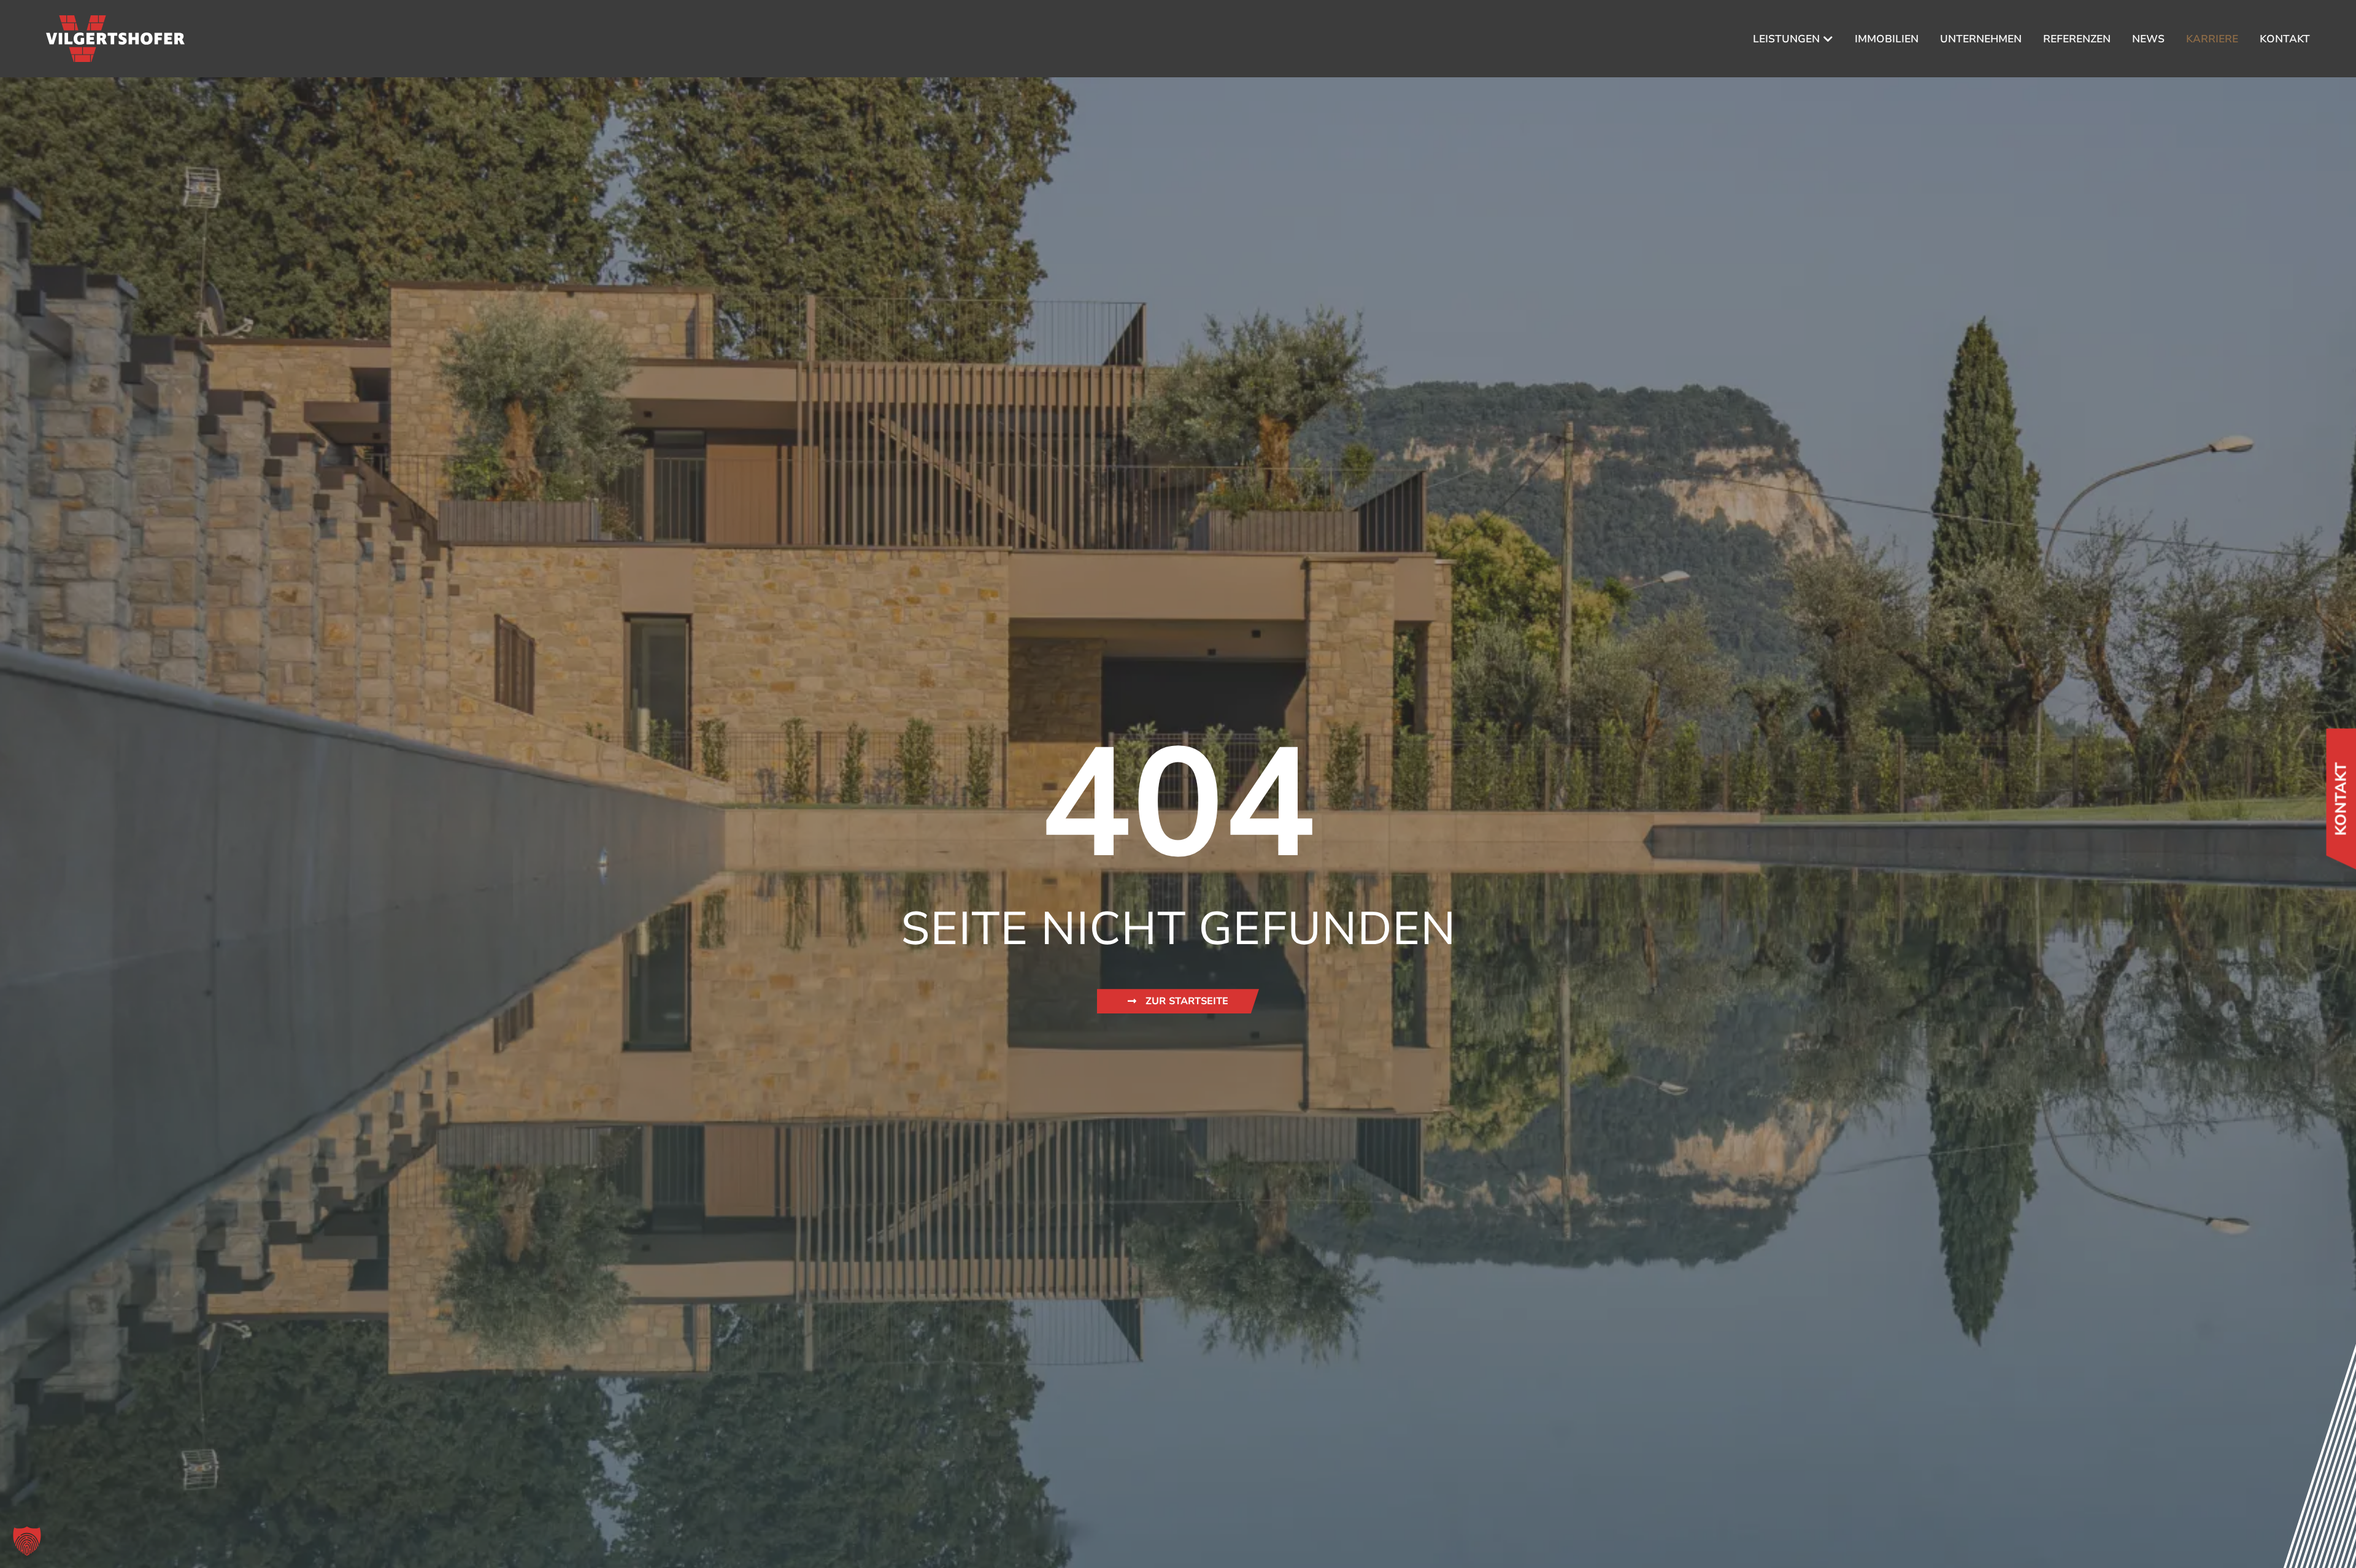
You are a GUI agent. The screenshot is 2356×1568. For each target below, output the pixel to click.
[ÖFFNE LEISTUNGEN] (1828, 39)
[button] (27, 1541)
